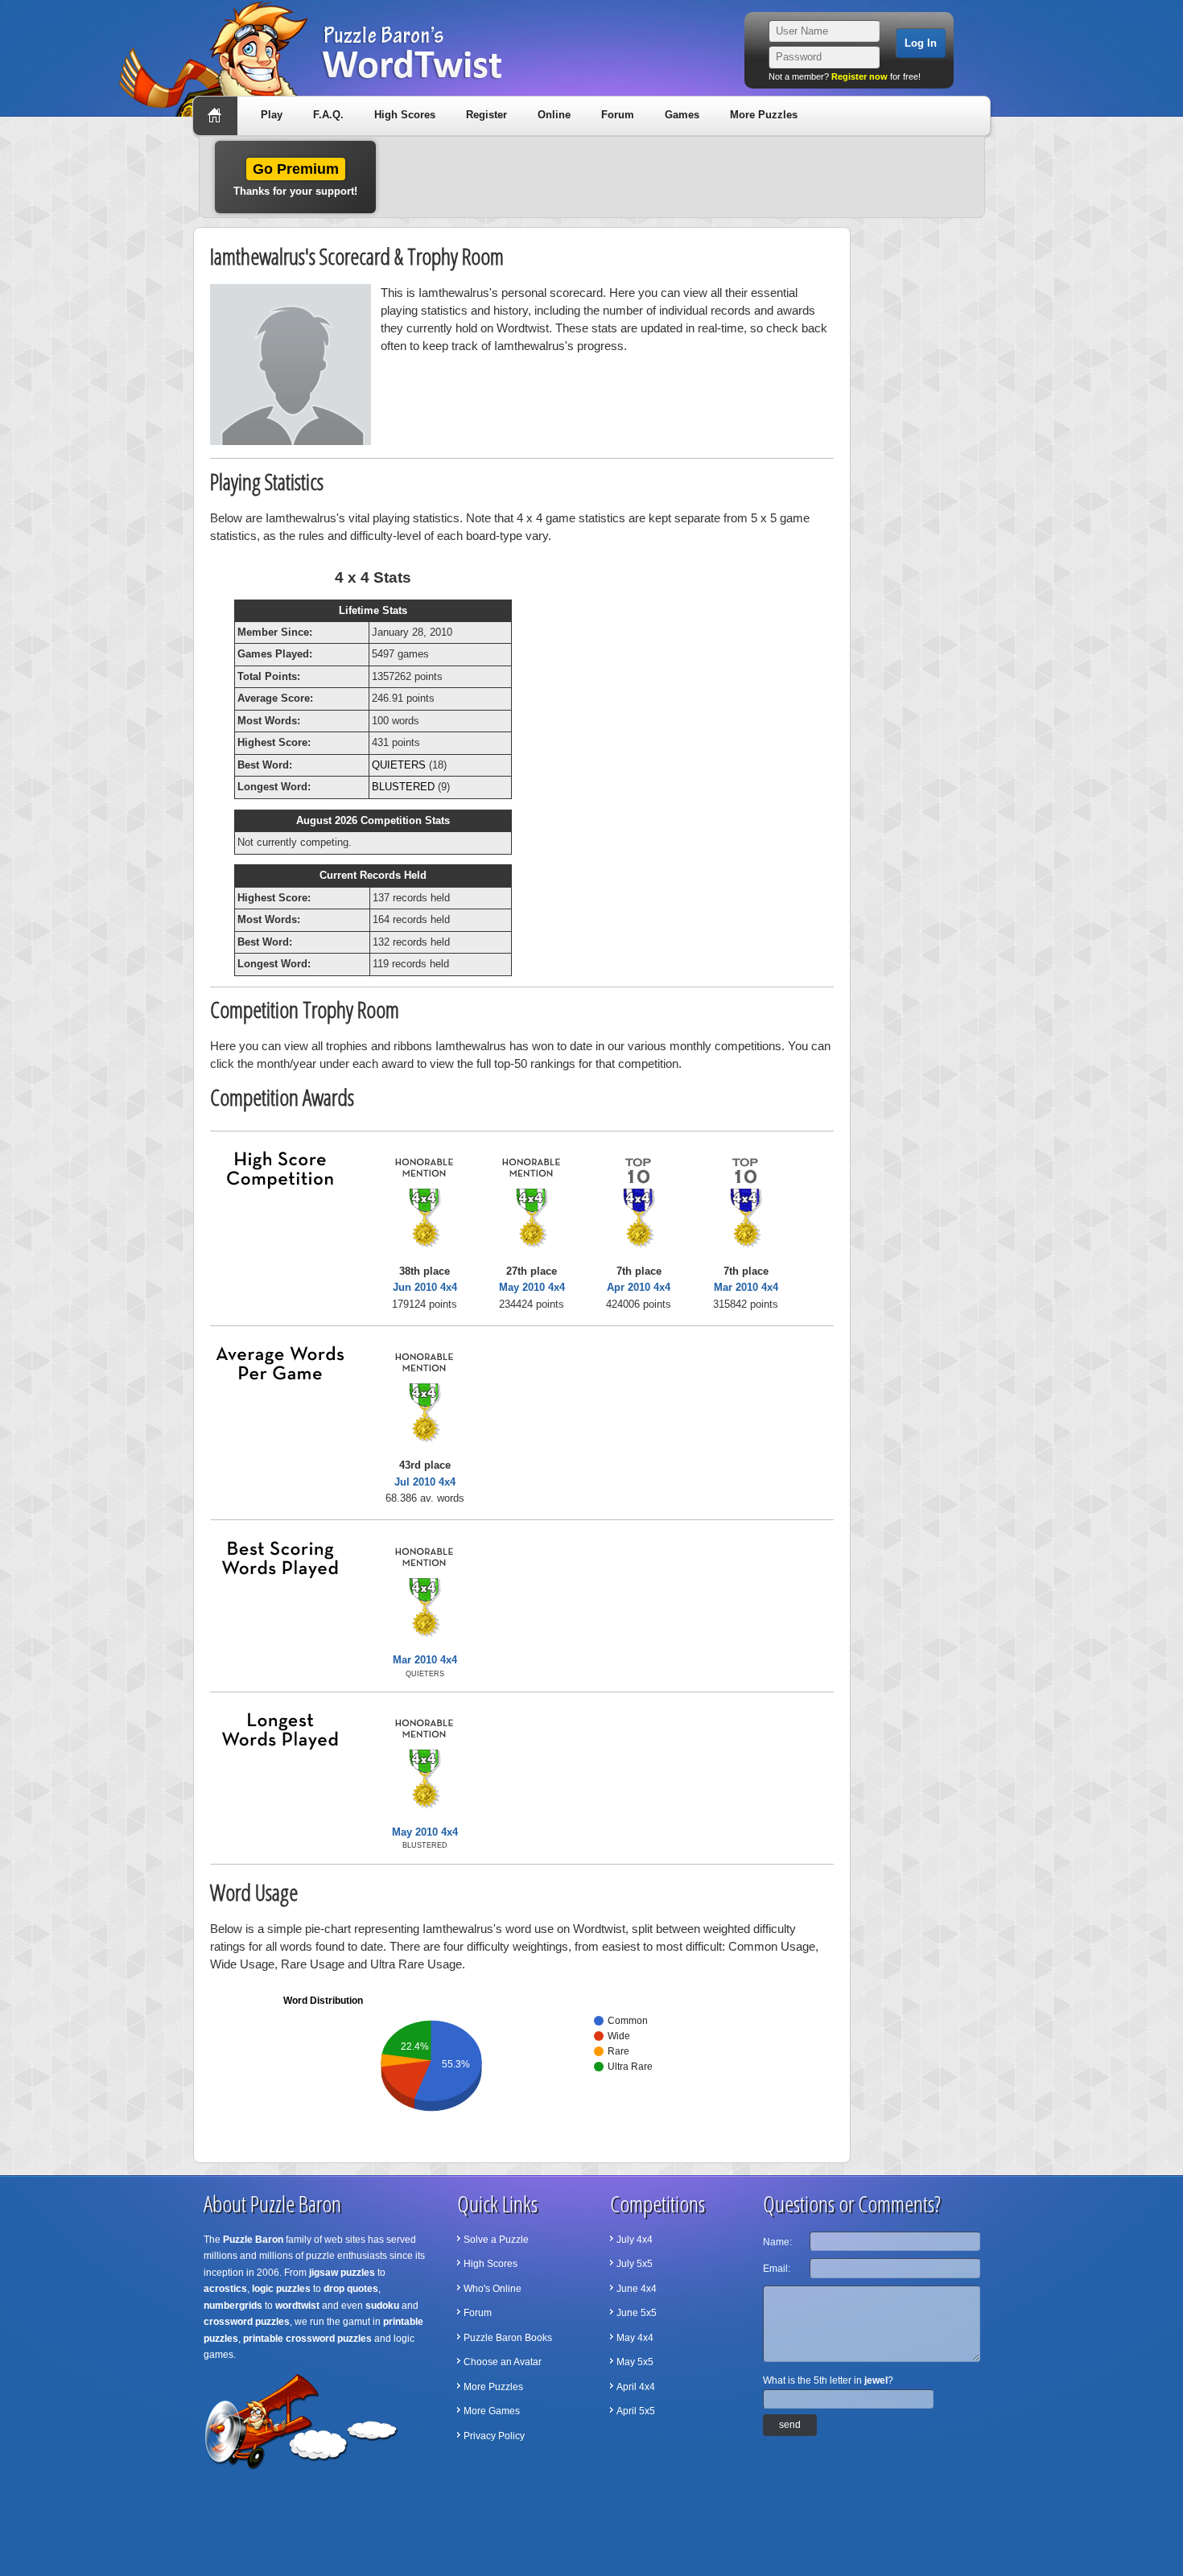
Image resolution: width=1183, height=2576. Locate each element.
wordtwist (297, 2306)
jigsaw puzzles (342, 2273)
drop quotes (351, 2289)
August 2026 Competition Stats (373, 820)
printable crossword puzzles (307, 2339)
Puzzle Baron (253, 2240)
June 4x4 (637, 2289)
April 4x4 (636, 2387)
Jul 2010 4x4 (425, 1482)
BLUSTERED (403, 787)
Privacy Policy (494, 2436)
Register (486, 115)
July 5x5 (635, 2264)
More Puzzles (764, 115)
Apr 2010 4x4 (639, 1287)
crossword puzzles (247, 2322)
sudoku (382, 2306)
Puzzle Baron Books (508, 2338)
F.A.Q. (328, 115)
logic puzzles (281, 2289)
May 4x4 (635, 2338)
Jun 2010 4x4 (425, 1287)
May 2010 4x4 (532, 1287)
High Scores (405, 115)
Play (272, 115)
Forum (618, 115)
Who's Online (493, 2289)
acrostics (225, 2289)
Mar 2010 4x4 (746, 1287)
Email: (777, 2269)
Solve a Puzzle (496, 2240)
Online (554, 115)
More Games (492, 2411)
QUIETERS (399, 765)
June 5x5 (637, 2313)
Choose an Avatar (503, 2362)
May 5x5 (635, 2362)
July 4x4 (635, 2240)
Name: (777, 2242)
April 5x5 (636, 2411)
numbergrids (233, 2306)
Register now (859, 76)
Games (682, 115)
